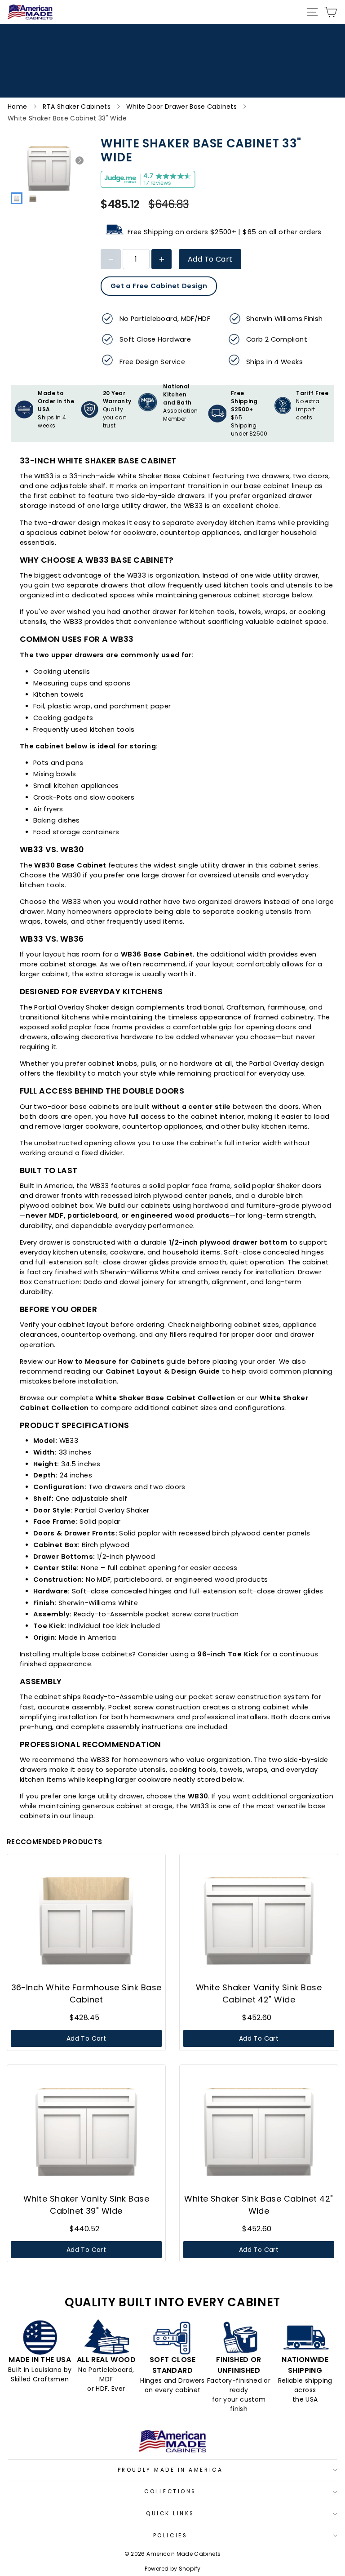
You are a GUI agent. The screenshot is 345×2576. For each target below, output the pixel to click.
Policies (170, 2536)
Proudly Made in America (170, 2470)
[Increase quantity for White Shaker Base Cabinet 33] (161, 259)
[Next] (80, 160)
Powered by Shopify (173, 2569)
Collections (170, 2491)
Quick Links (170, 2514)
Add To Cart (210, 259)
